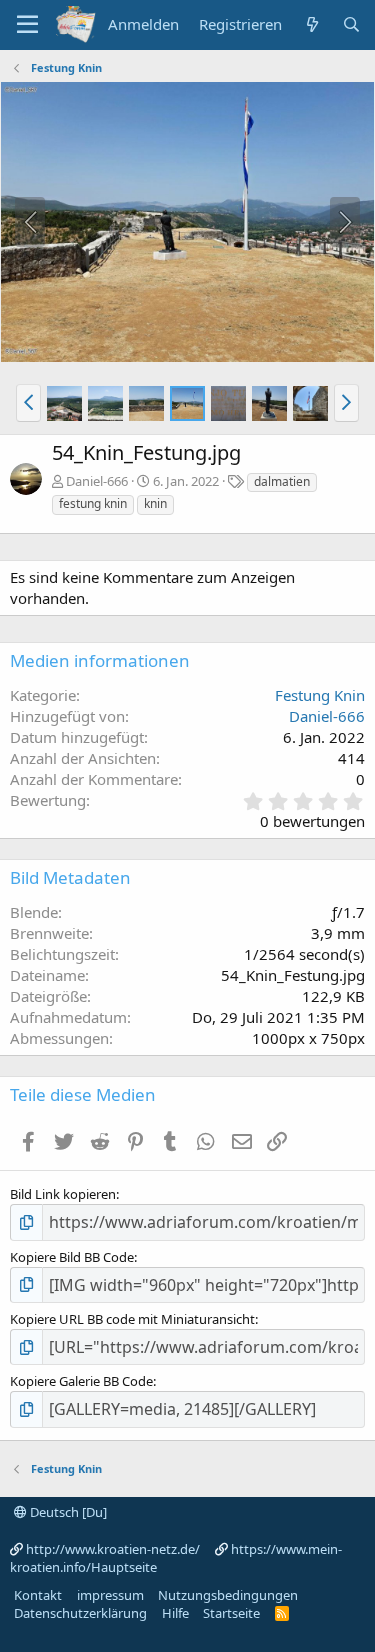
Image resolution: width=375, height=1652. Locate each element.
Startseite (231, 1613)
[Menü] (27, 25)
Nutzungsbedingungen (228, 1595)
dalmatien (282, 481)
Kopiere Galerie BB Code (81, 1381)
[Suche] (351, 24)
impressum (110, 1595)
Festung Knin (320, 695)
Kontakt (38, 1595)
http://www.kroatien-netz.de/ (113, 1549)
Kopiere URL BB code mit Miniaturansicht (132, 1319)
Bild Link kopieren (63, 1194)
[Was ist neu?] (311, 24)
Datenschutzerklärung (80, 1613)
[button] (28, 403)
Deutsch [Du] (67, 1512)
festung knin (93, 503)
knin (155, 503)
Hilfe (175, 1613)
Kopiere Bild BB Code (72, 1257)
